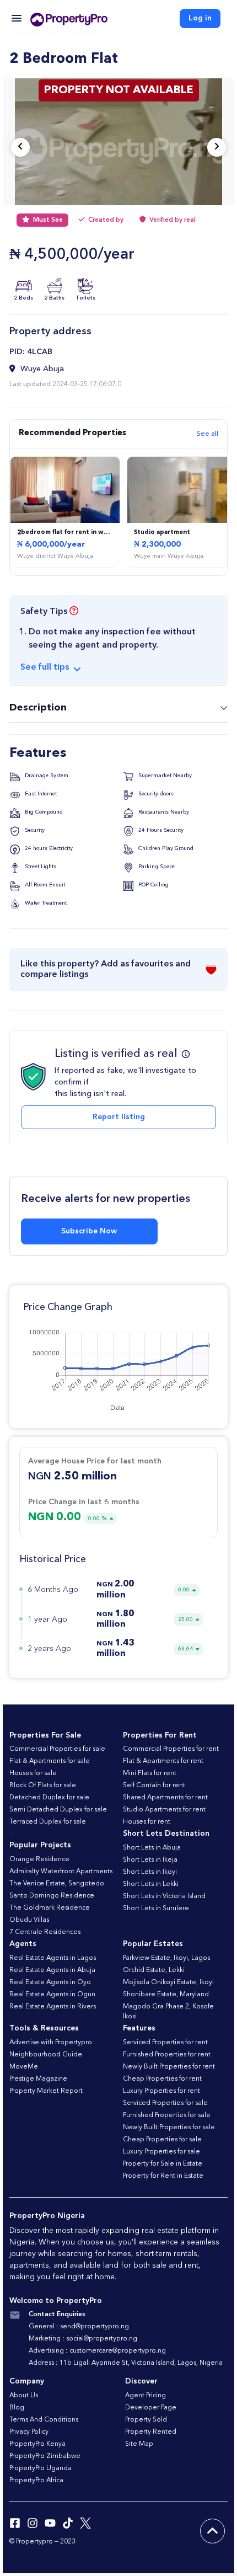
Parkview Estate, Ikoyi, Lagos (166, 1958)
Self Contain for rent (154, 1786)
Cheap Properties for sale (162, 2140)
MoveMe (24, 2067)
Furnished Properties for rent (167, 2055)
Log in (200, 18)
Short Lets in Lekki (151, 1884)
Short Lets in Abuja (152, 1848)
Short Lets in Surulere (156, 1909)
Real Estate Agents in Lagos (53, 1958)
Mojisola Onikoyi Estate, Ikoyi (168, 1982)
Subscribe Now (89, 1231)
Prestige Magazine (38, 2079)
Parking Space (156, 867)
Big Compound (43, 812)
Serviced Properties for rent (165, 2043)
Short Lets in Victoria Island (164, 1896)
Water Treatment (45, 903)
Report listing (119, 1117)
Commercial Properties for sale (57, 1749)
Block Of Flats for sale (43, 1786)
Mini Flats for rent (150, 1773)
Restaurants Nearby (163, 812)
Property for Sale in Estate (163, 2164)
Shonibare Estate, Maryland (166, 1995)
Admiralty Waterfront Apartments (61, 1872)
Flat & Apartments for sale (50, 1761)
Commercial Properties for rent (171, 1749)
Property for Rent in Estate (163, 2176)
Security (34, 830)
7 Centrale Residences (45, 1932)
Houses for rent (147, 1822)
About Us (24, 2396)
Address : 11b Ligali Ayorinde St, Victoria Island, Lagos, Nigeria (126, 2363)
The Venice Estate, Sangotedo (57, 1884)
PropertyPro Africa (36, 2481)
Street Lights (40, 867)
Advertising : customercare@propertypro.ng (97, 2351)
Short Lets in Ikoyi (150, 1872)
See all (207, 434)
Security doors (155, 794)
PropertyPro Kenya (37, 2444)
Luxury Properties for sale (161, 2152)
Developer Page (151, 2408)
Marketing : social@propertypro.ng (83, 2339)
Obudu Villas (29, 1920)
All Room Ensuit (44, 885)
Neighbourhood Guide (46, 2055)
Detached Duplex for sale (49, 1798)
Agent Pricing (146, 2396)
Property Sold (146, 2420)
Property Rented (151, 2432)
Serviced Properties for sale (165, 2103)
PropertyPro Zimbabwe (45, 2456)
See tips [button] (45, 667)
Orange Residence (39, 1859)
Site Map (139, 2444)
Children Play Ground (165, 848)
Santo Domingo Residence (52, 1896)
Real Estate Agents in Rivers (53, 2007)
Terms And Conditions (44, 2420)
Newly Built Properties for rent (169, 2067)
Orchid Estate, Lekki (154, 1970)
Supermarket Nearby (164, 776)
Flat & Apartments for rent (163, 1761)
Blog (17, 2408)
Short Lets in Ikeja (150, 1860)
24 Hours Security (160, 830)
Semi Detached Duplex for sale (58, 1810)
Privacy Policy (29, 2432)
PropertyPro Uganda (41, 2468)
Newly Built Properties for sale (169, 2128)
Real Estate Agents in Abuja (52, 1970)
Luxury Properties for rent (161, 2091)
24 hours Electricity (48, 848)
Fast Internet (40, 794)
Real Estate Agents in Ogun (52, 1995)
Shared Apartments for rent (165, 1798)
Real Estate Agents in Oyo (50, 1982)
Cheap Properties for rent (162, 2079)
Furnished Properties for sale (167, 2115)
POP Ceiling (153, 885)
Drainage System (46, 776)
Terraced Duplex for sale (48, 1822)
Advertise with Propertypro (51, 2043)
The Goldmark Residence (50, 1908)
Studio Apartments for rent (164, 1810)
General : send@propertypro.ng (79, 2327)
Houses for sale (33, 1773)
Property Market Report (46, 2091)
